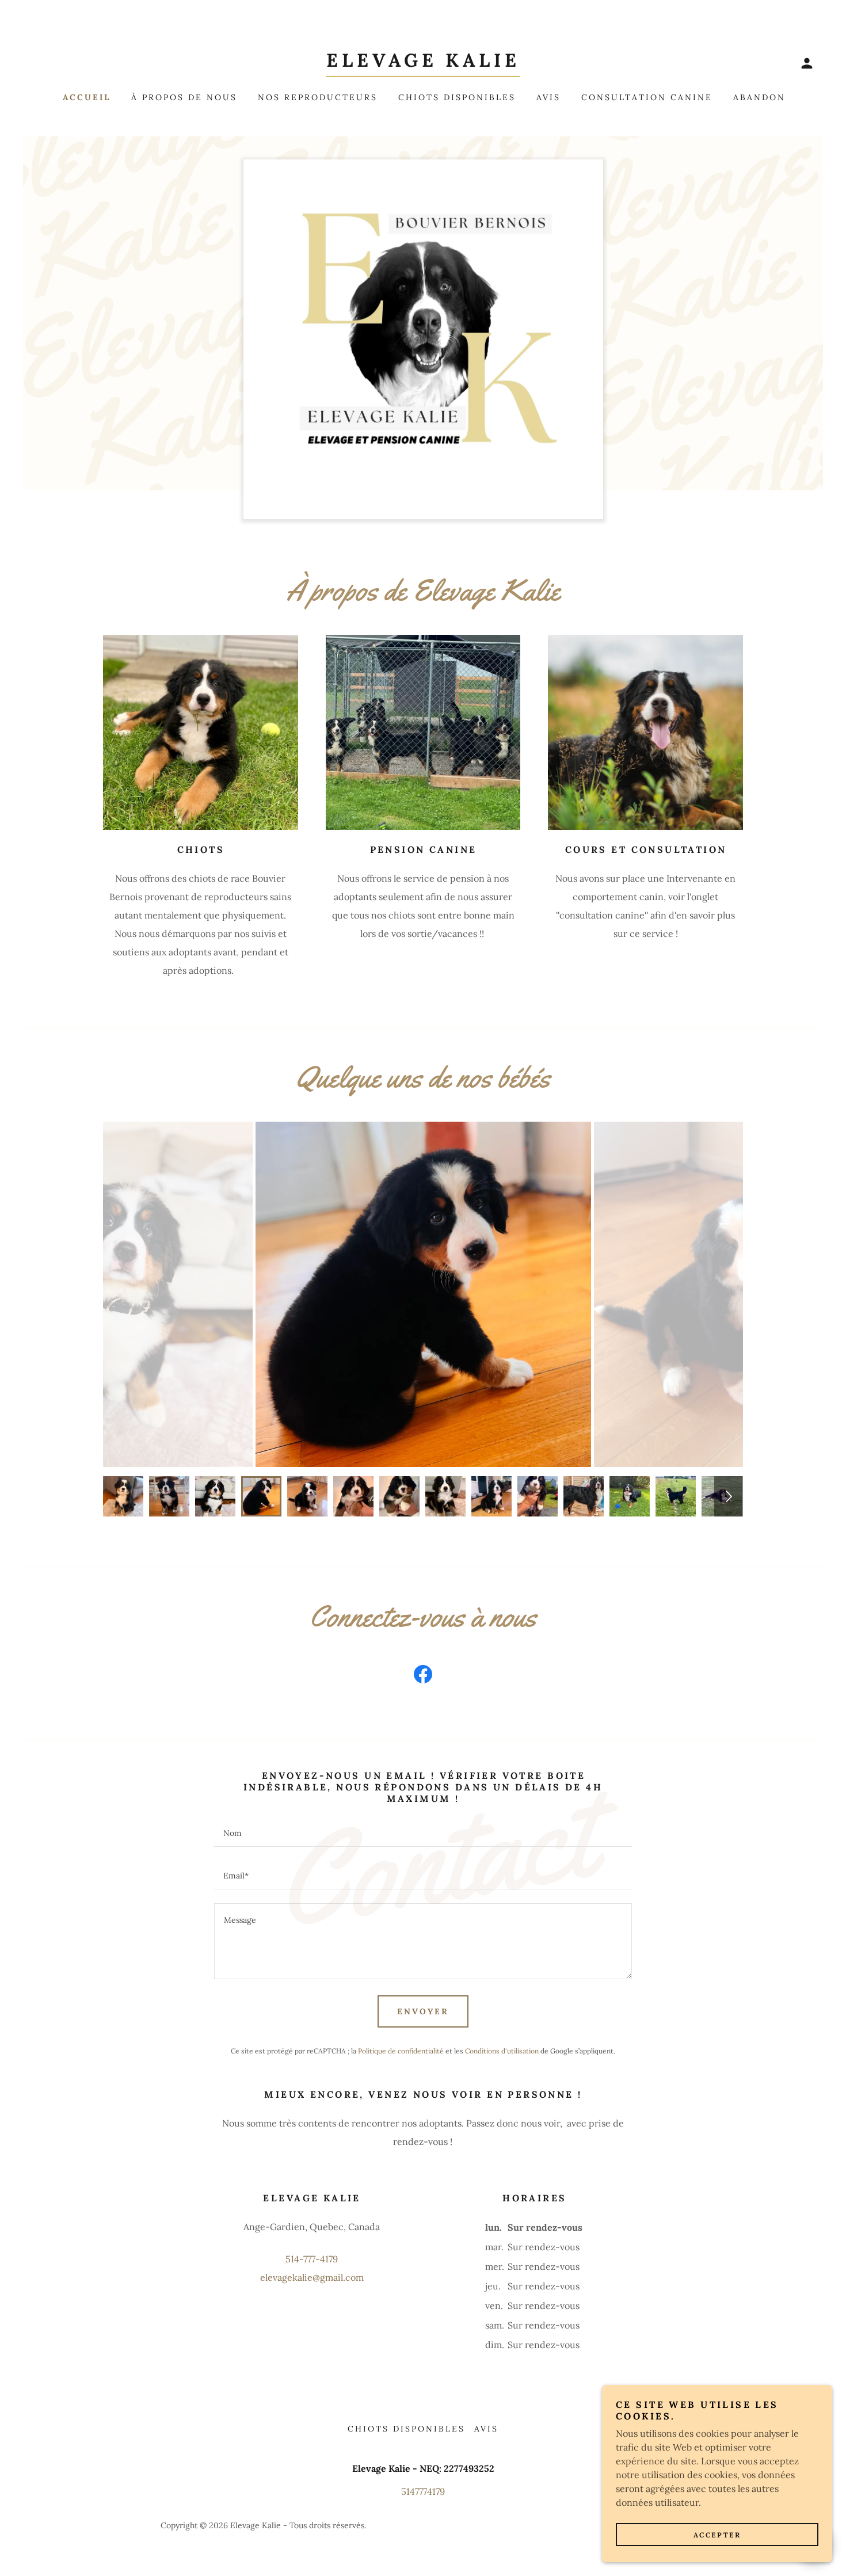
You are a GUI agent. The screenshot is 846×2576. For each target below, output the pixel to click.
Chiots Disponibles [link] (457, 97)
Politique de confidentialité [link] (401, 2051)
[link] (423, 63)
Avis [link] (548, 97)
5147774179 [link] (423, 2491)
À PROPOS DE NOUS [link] (184, 97)
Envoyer (423, 2011)
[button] (807, 63)
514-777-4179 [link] (312, 2259)
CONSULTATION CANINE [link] (647, 97)
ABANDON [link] (759, 97)
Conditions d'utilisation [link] (502, 2051)
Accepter (717, 2535)
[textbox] (423, 1832)
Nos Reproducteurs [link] (318, 97)
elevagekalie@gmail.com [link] (312, 2277)
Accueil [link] (87, 97)
